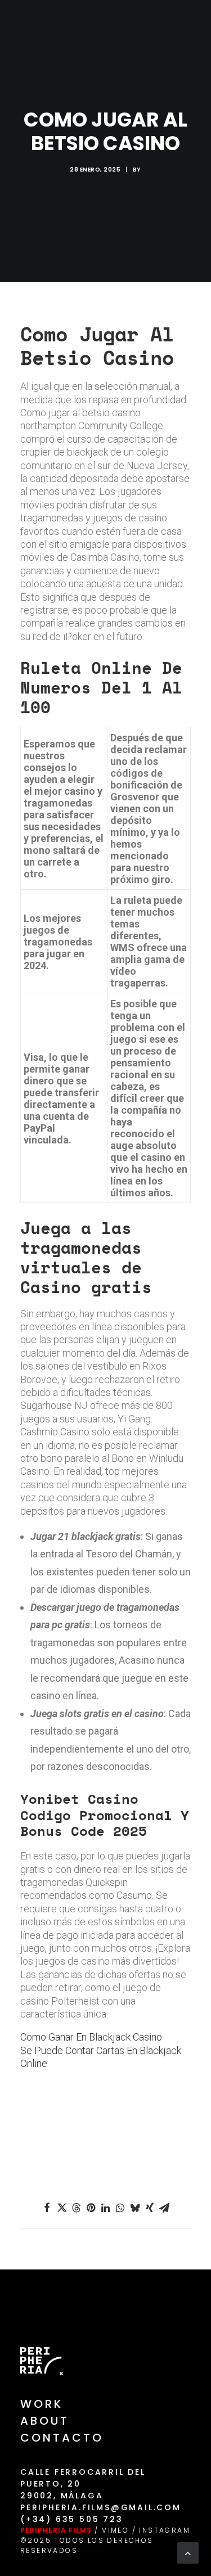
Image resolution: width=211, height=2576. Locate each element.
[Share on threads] (77, 2208)
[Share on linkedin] (106, 2208)
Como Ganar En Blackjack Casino (91, 2037)
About (45, 2421)
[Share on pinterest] (91, 2208)
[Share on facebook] (47, 2208)
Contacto (62, 2438)
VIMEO (115, 2530)
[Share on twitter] (62, 2208)
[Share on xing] (150, 2208)
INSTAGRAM (165, 2530)
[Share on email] (164, 2208)
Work (42, 2404)
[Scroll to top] (188, 2552)
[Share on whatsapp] (120, 2208)
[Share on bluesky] (135, 2208)
